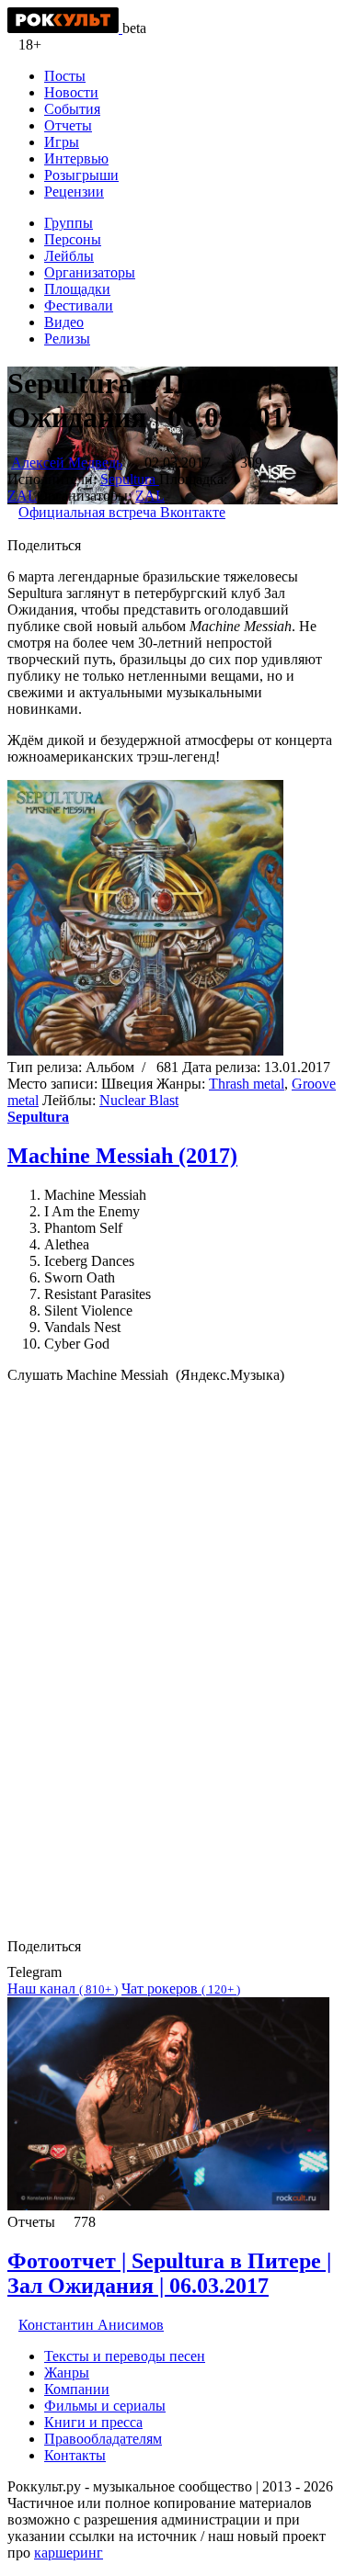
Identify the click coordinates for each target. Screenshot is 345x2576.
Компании (77, 2389)
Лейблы (69, 256)
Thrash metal (247, 1084)
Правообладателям (103, 2439)
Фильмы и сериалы (105, 2406)
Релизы (67, 339)
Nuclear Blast (139, 1100)
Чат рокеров (181, 1988)
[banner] (65, 28)
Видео (64, 322)
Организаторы (90, 272)
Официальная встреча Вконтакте (122, 512)
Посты (65, 76)
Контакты (75, 2455)
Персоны (73, 239)
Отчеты (68, 125)
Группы (69, 223)
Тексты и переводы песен (125, 2356)
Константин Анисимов (91, 2325)
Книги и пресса (93, 2422)
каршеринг (69, 2553)
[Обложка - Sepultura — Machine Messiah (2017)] (145, 1051)
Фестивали (79, 305)
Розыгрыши (81, 175)
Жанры (67, 2373)
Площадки (77, 289)
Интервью (76, 158)
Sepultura (130, 479)
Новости (71, 92)
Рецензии (74, 192)
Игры (62, 142)
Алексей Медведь (67, 463)
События (72, 109)
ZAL (22, 496)
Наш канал (63, 1988)
